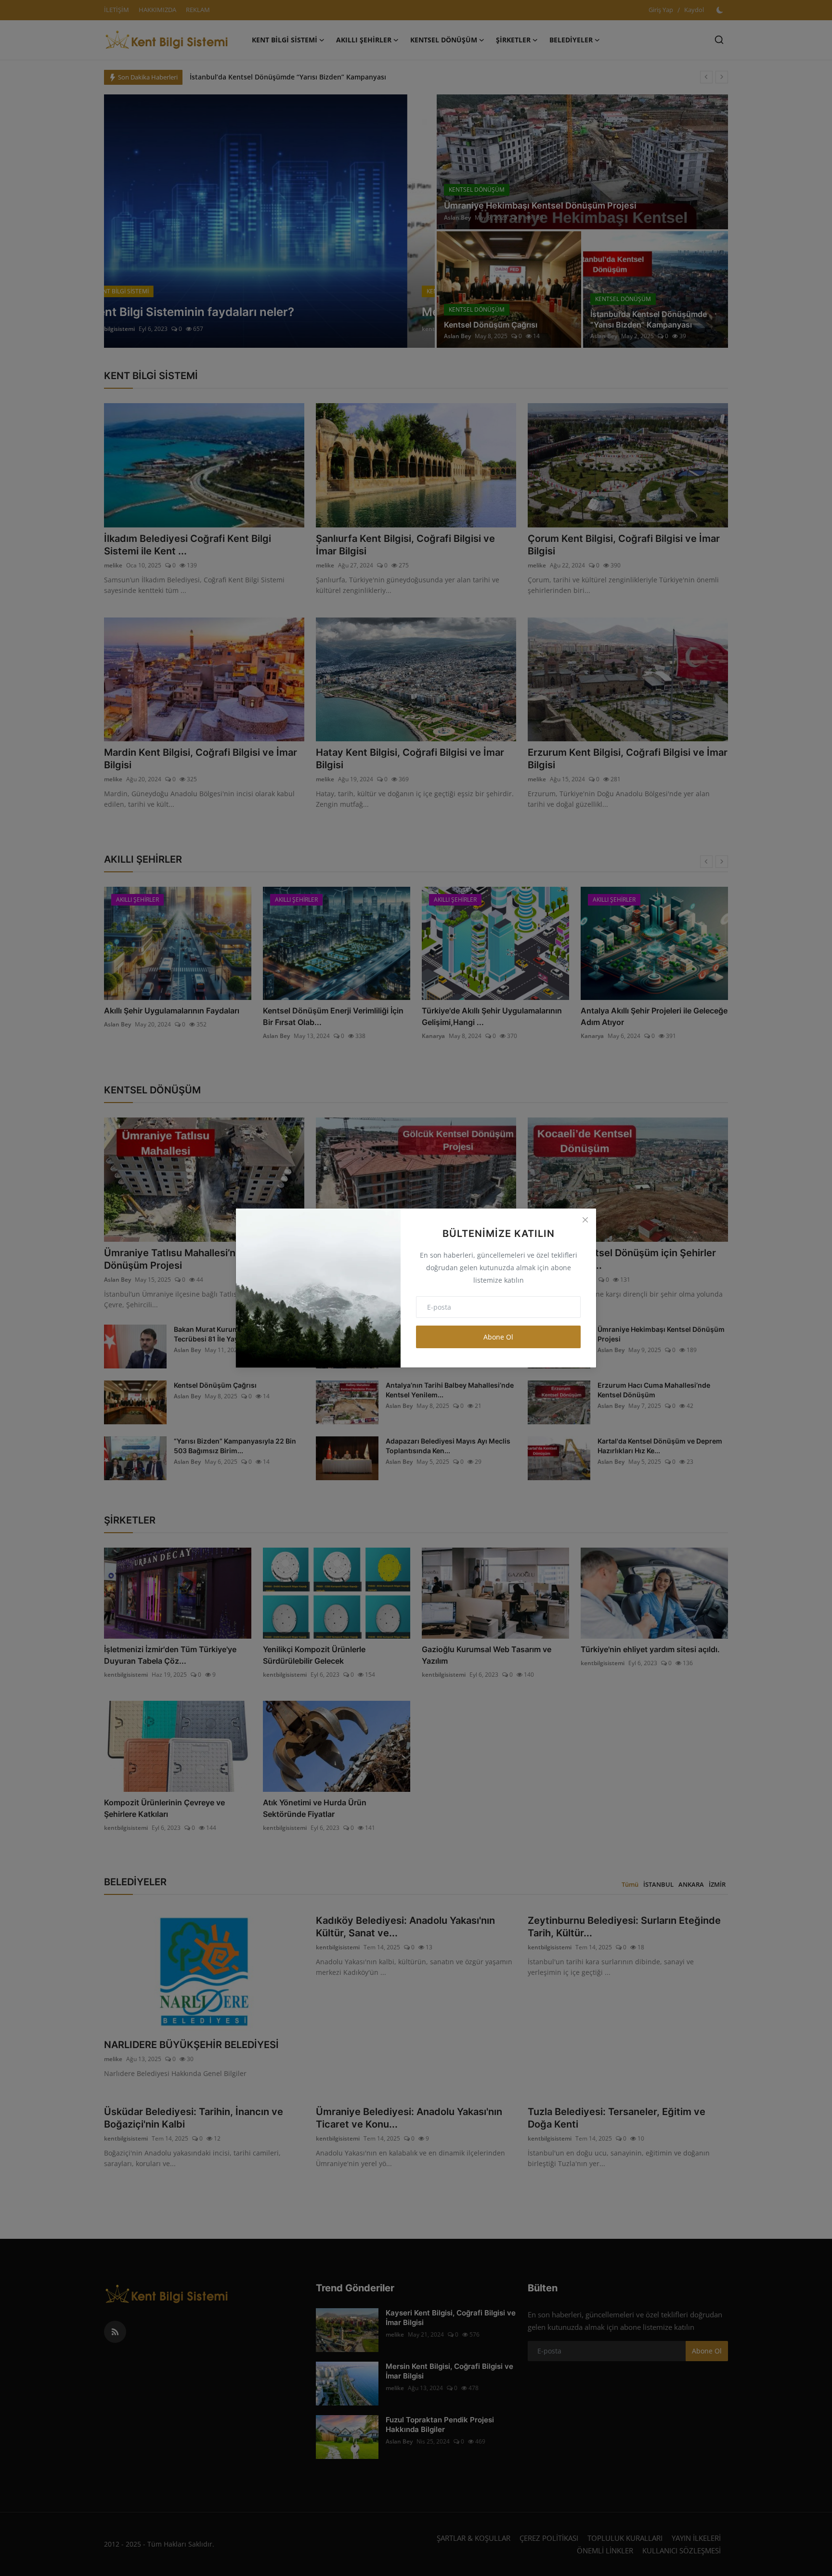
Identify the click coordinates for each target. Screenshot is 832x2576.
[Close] (585, 1220)
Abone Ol (498, 1337)
